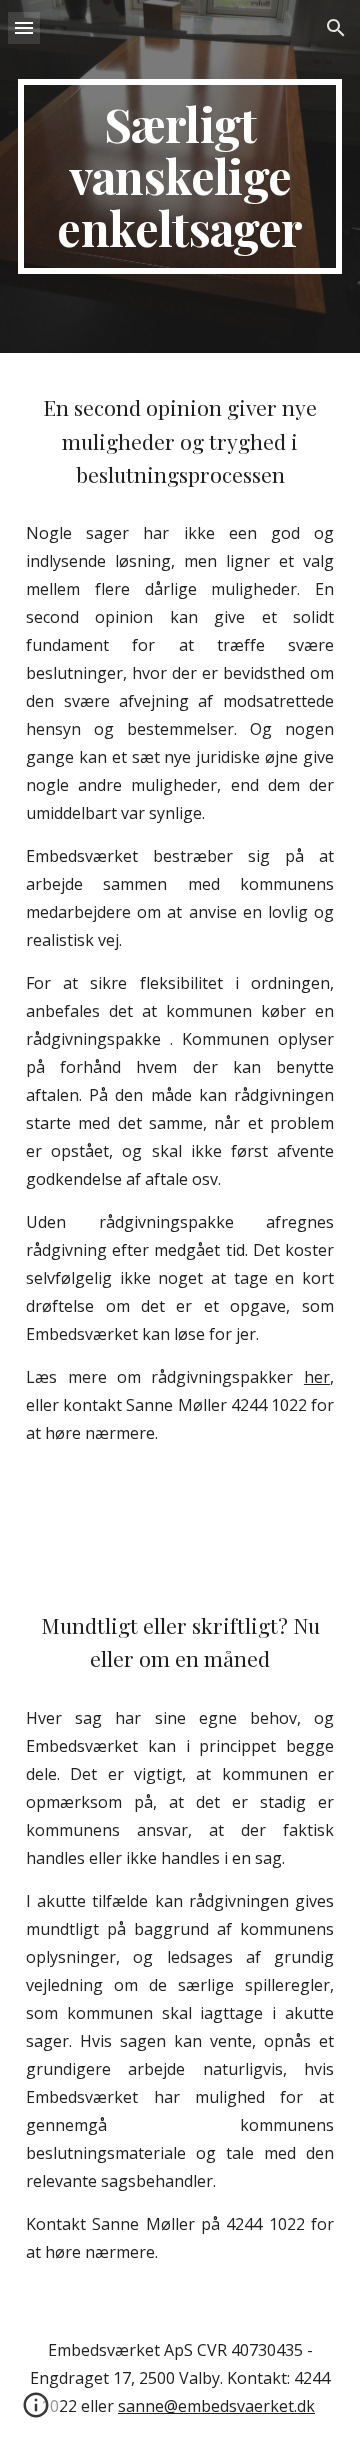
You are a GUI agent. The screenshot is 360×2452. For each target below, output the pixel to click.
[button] (24, 27)
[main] (180, 176)
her (317, 1377)
